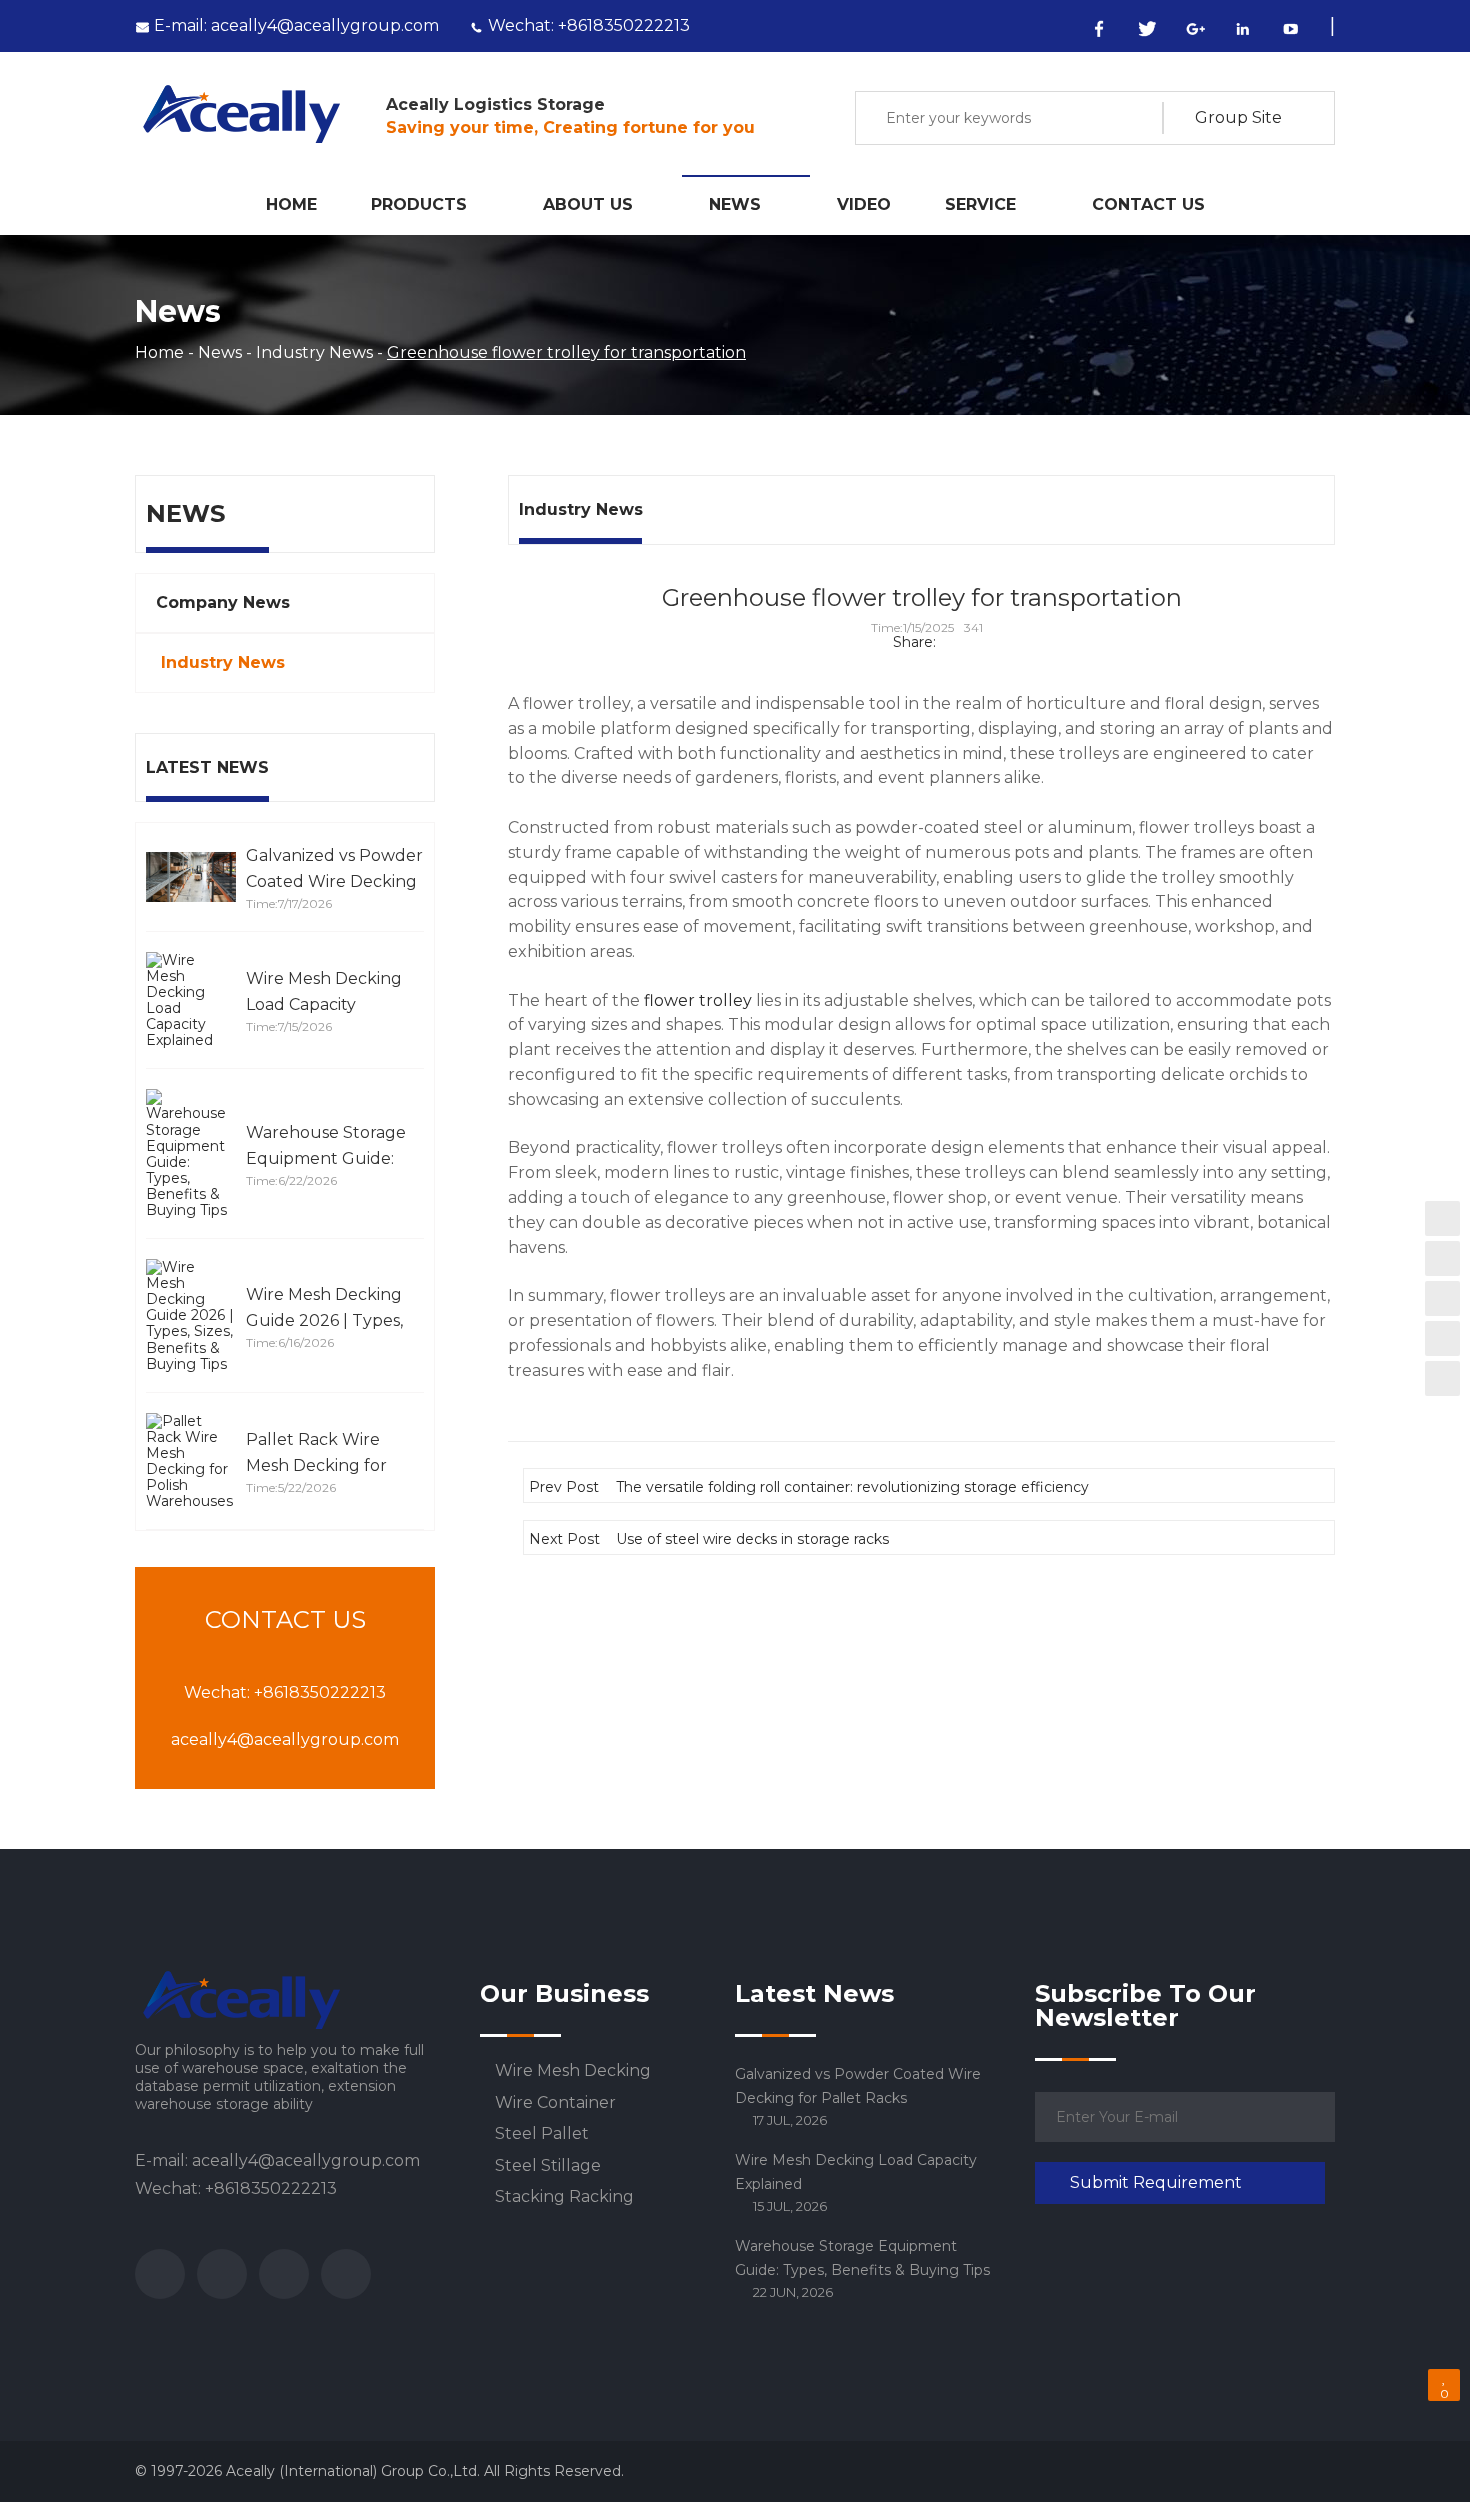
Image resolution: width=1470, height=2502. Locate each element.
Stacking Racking (564, 2197)
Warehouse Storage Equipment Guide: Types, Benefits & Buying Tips (862, 2258)
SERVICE (980, 205)
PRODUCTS (419, 205)
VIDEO (864, 205)
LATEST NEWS (207, 767)
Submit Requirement (1156, 2182)
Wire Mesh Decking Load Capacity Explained (324, 1004)
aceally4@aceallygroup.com (296, 25)
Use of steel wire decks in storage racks (752, 1538)
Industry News (314, 352)
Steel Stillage (548, 2166)
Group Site (1238, 118)
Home (159, 352)
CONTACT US (1148, 205)
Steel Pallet (542, 2134)
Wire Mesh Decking (573, 2071)
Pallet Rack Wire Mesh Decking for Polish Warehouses (322, 1465)
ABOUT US (588, 205)
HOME (291, 205)
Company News (223, 602)
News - (227, 352)
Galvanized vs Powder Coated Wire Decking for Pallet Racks (334, 881)
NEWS (735, 205)
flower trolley (698, 1000)
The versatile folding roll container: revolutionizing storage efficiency (852, 1486)
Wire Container (555, 2103)
